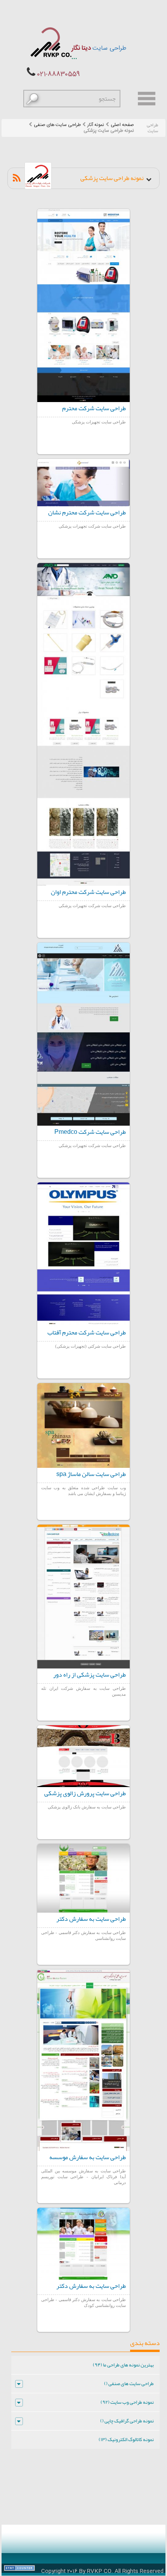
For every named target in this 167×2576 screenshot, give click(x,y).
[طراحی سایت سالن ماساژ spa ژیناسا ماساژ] (83, 1425)
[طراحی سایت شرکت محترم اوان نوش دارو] (83, 724)
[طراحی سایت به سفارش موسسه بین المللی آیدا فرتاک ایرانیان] (83, 2060)
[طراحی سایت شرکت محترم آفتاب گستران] (83, 1254)
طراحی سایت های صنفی (57, 125)
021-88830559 (58, 74)
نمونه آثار (96, 125)
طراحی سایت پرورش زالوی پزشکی (85, 1793)
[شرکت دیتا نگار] (50, 42)
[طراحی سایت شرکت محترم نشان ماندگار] (83, 483)
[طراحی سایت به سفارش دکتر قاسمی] (83, 1878)
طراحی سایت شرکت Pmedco (90, 1132)
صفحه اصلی (122, 125)
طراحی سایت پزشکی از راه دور (90, 1675)
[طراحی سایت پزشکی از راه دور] (83, 1597)
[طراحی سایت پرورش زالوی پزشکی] (83, 1756)
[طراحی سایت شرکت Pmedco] (83, 1034)
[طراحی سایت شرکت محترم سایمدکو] (83, 305)
